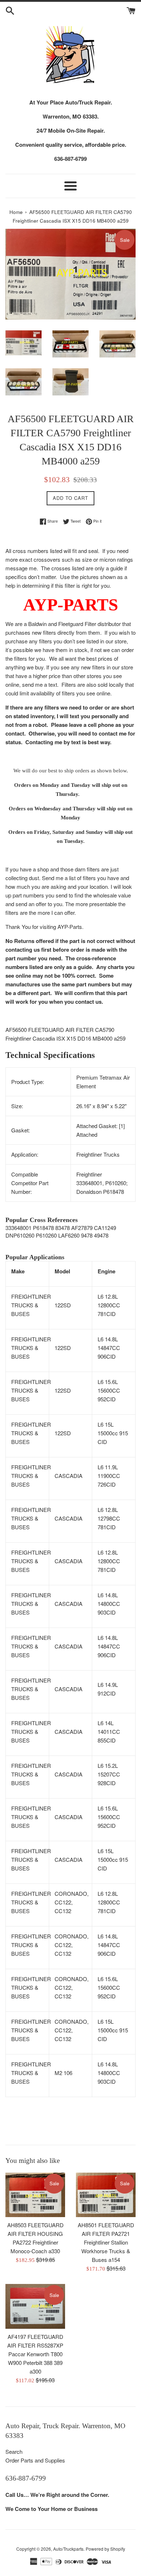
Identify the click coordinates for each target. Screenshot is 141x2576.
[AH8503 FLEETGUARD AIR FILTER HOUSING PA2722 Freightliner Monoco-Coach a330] (35, 2195)
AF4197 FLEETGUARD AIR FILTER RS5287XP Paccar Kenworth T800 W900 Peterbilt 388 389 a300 (35, 2354)
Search (14, 2451)
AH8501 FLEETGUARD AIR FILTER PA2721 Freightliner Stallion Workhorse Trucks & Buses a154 (106, 2242)
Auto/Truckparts (68, 2549)
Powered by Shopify (105, 2549)
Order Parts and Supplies (35, 2460)
